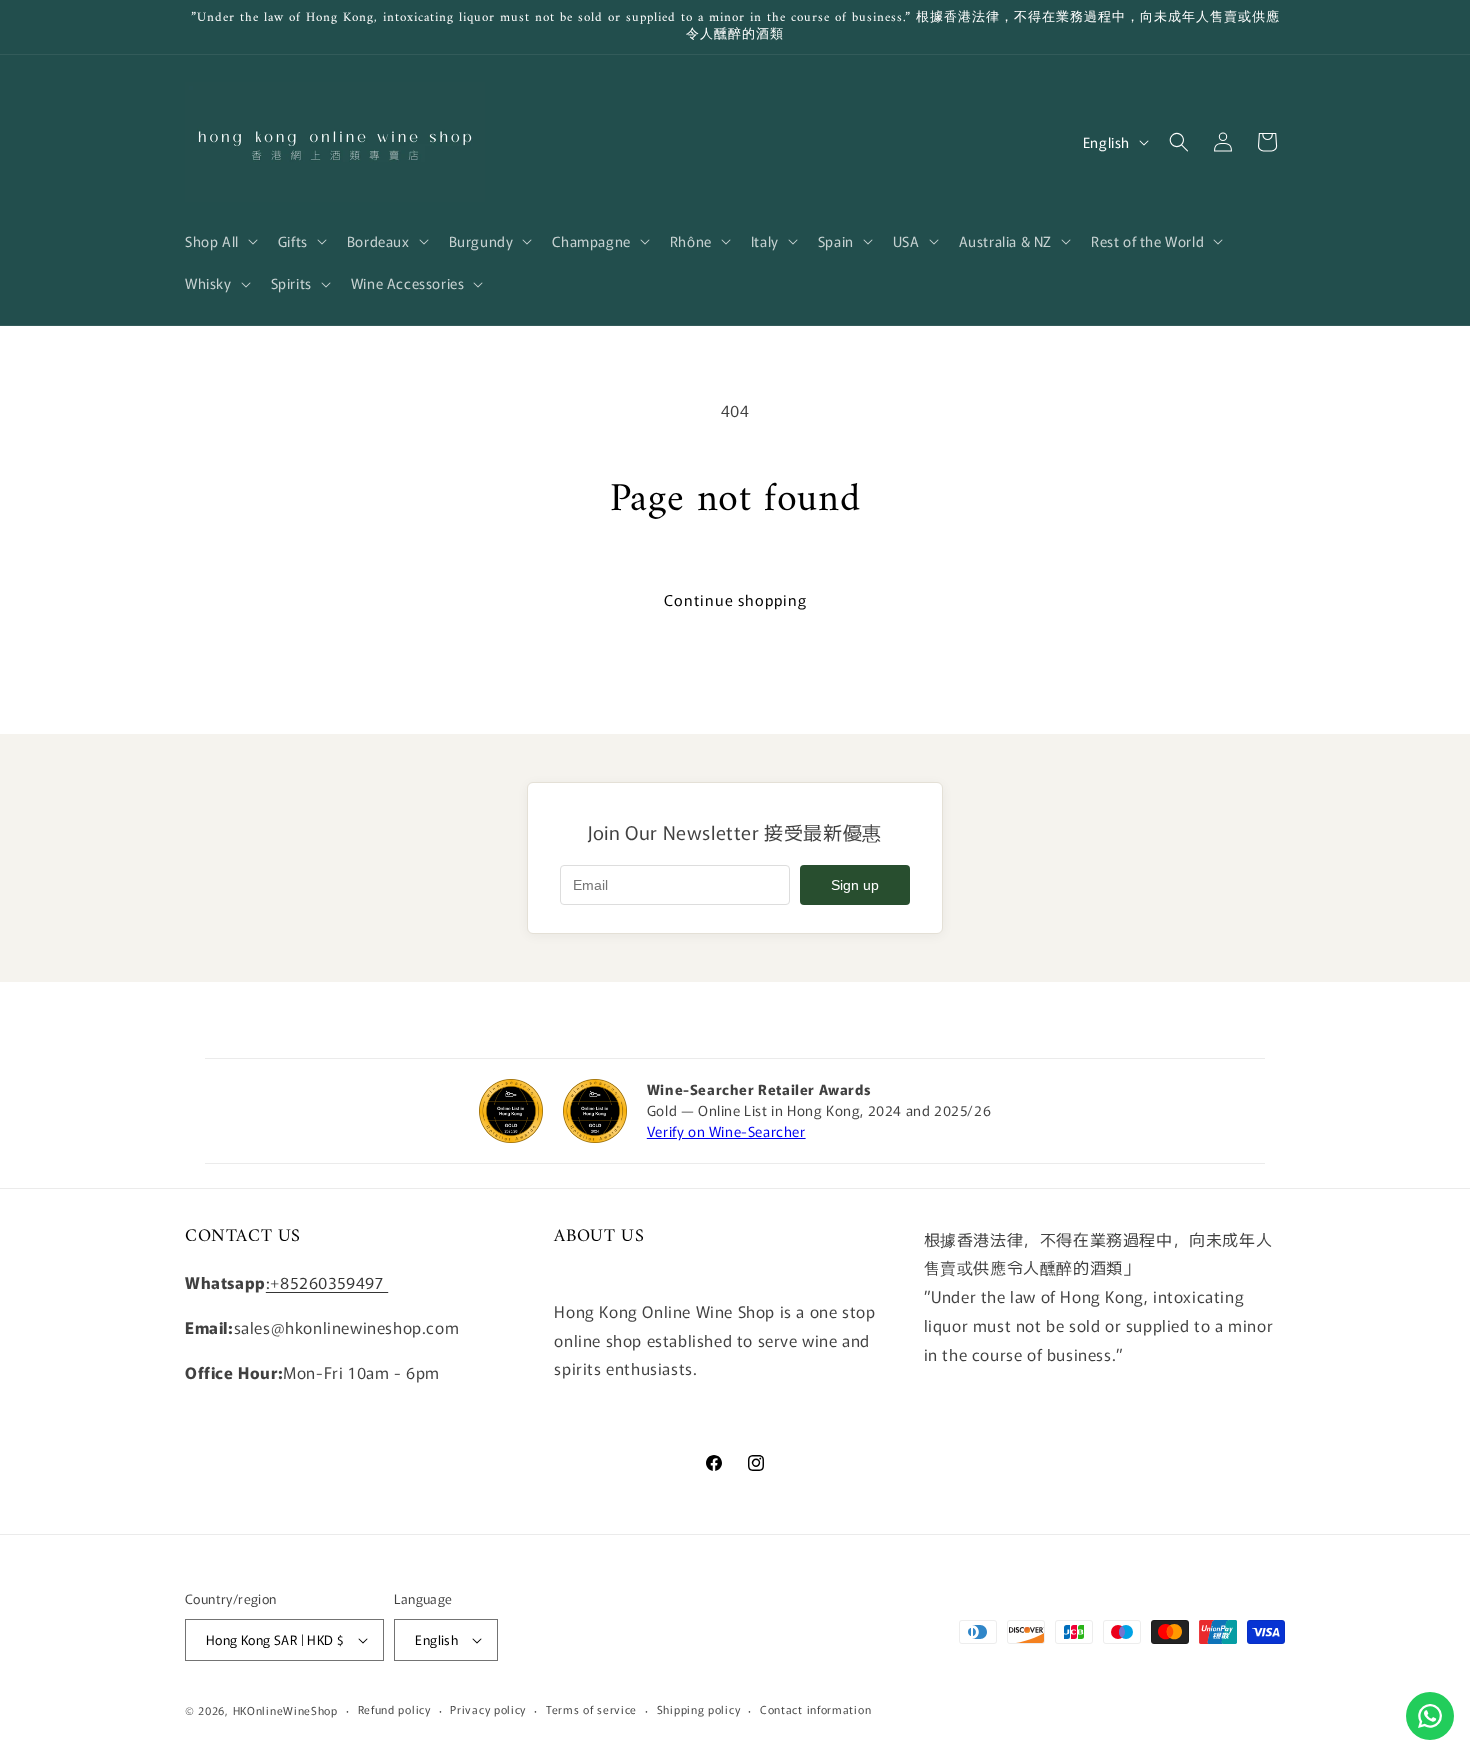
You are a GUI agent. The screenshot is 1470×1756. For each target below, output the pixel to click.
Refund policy (394, 1709)
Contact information (815, 1709)
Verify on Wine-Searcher (726, 1131)
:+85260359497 (327, 1282)
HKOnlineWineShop (285, 1710)
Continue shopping (735, 599)
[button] (219, 241)
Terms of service (591, 1709)
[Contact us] (1430, 1716)
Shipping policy (699, 1709)
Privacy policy (488, 1709)
